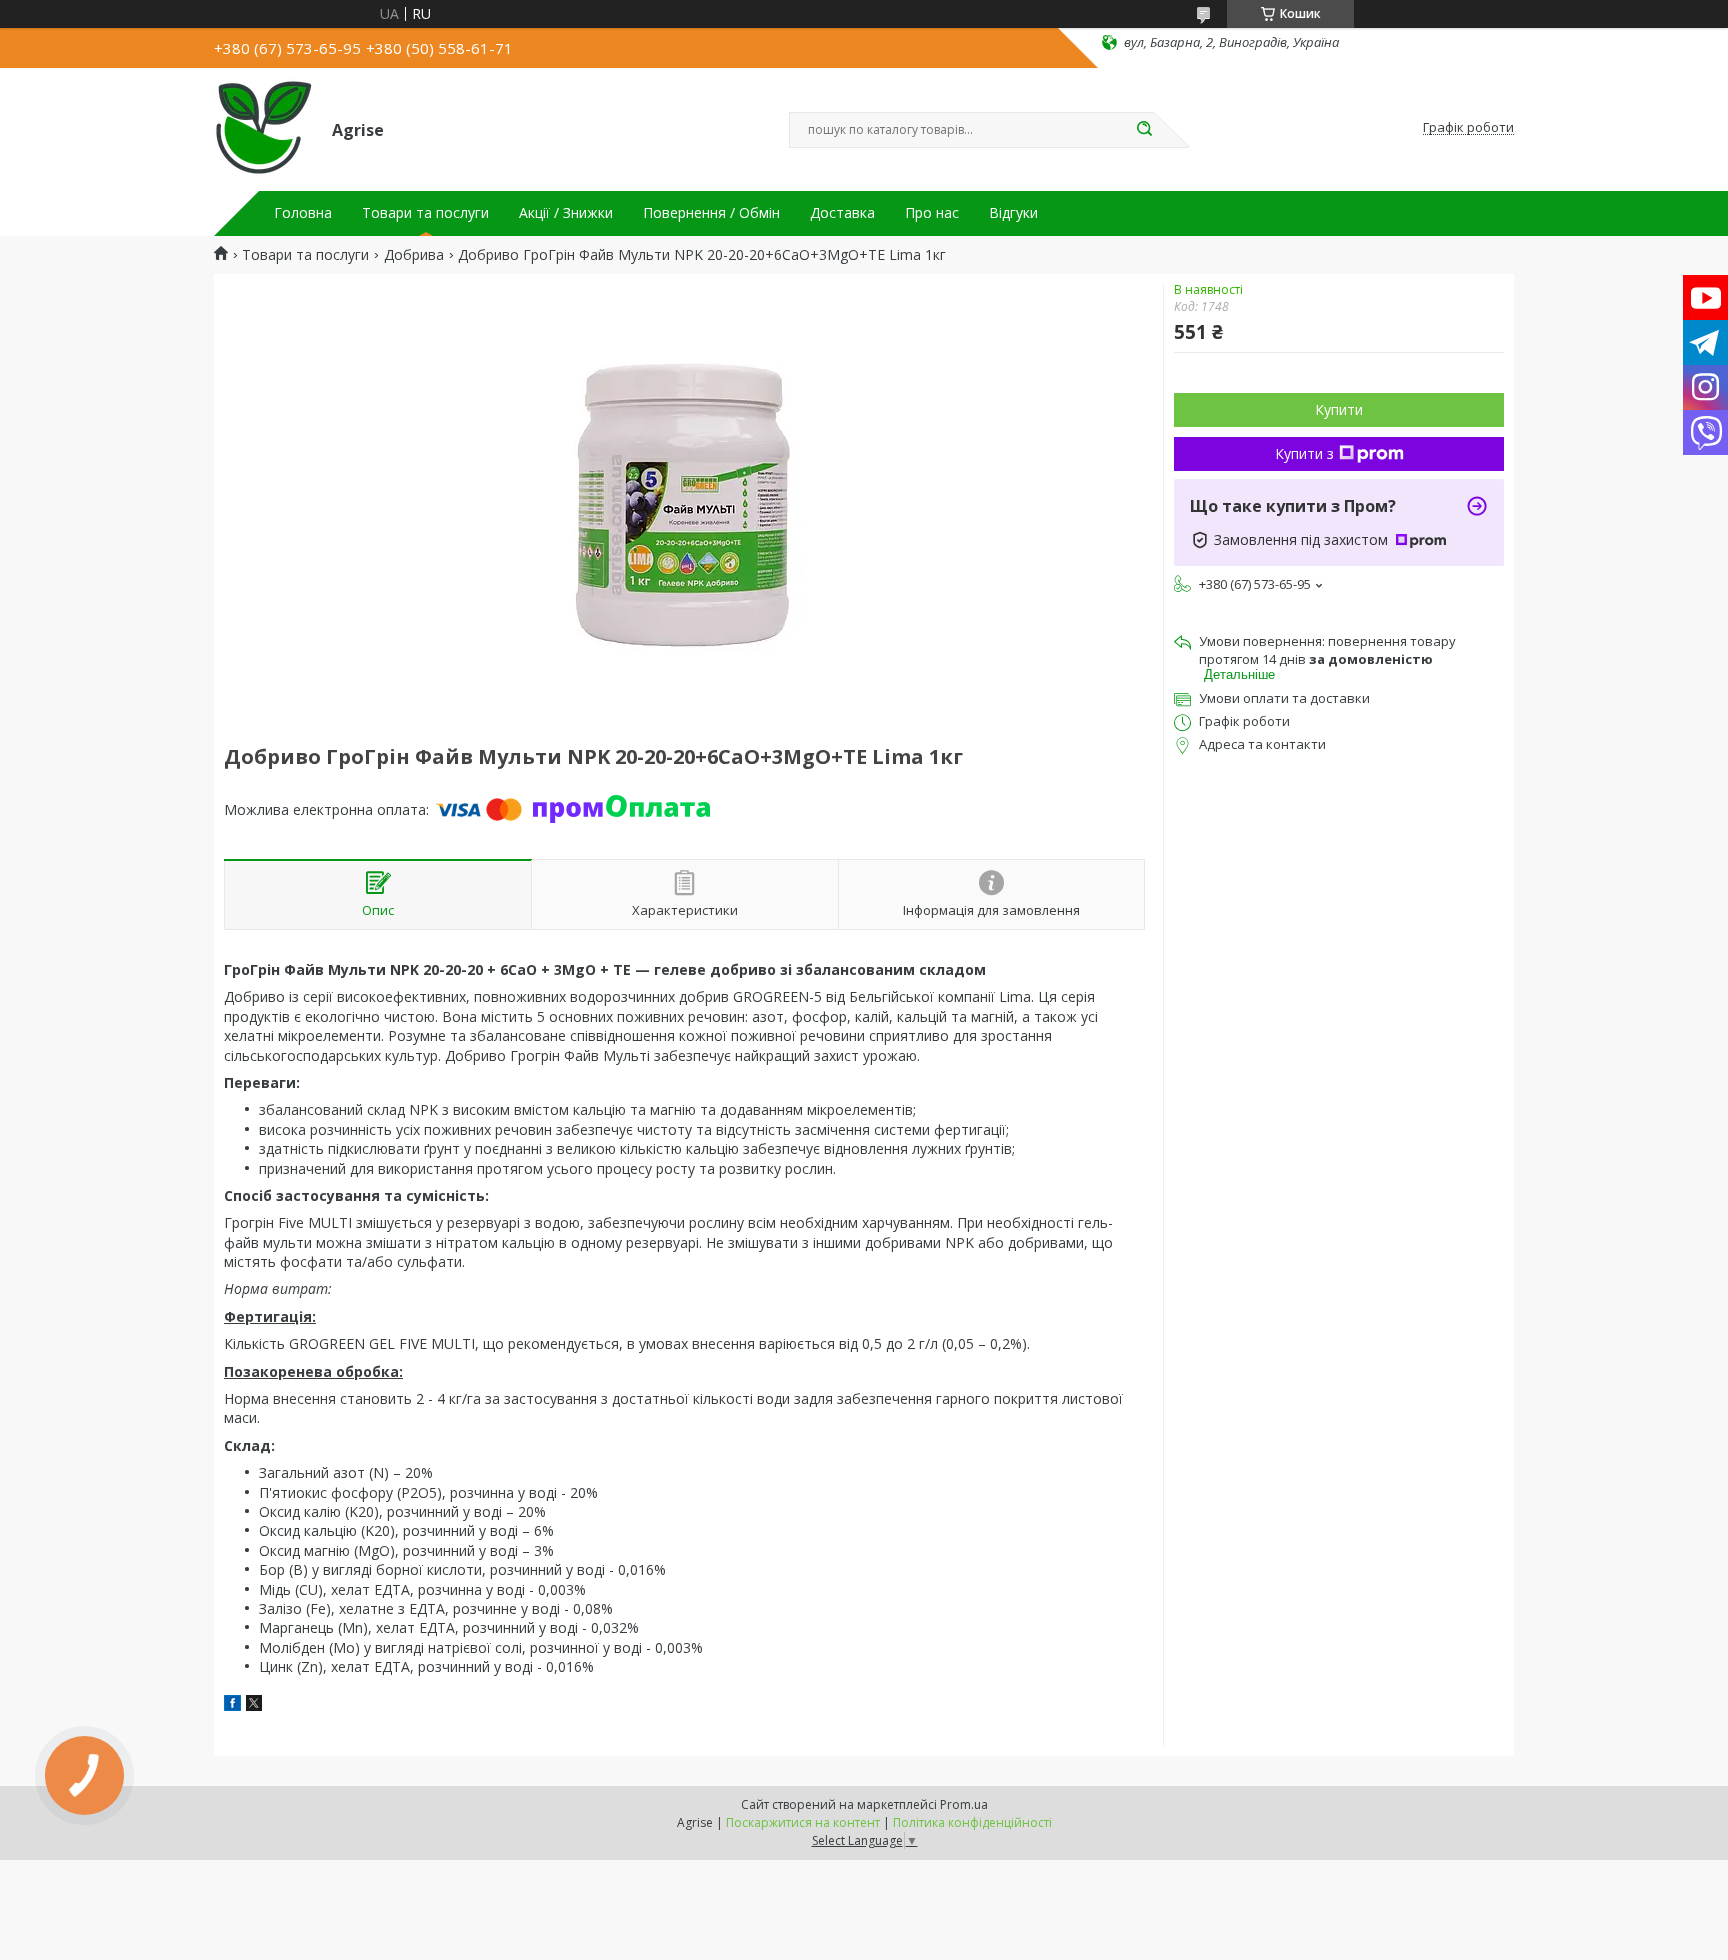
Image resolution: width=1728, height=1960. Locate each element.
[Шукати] (1144, 130)
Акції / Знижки (566, 213)
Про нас (932, 213)
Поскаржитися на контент (803, 1822)
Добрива (414, 255)
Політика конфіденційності (972, 1822)
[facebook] (232, 1705)
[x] (254, 1705)
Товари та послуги (425, 213)
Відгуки (1013, 213)
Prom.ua (964, 1804)
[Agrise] (264, 128)
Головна (303, 213)
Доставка (842, 213)
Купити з (1304, 453)
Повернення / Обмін (711, 213)
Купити (1339, 409)
